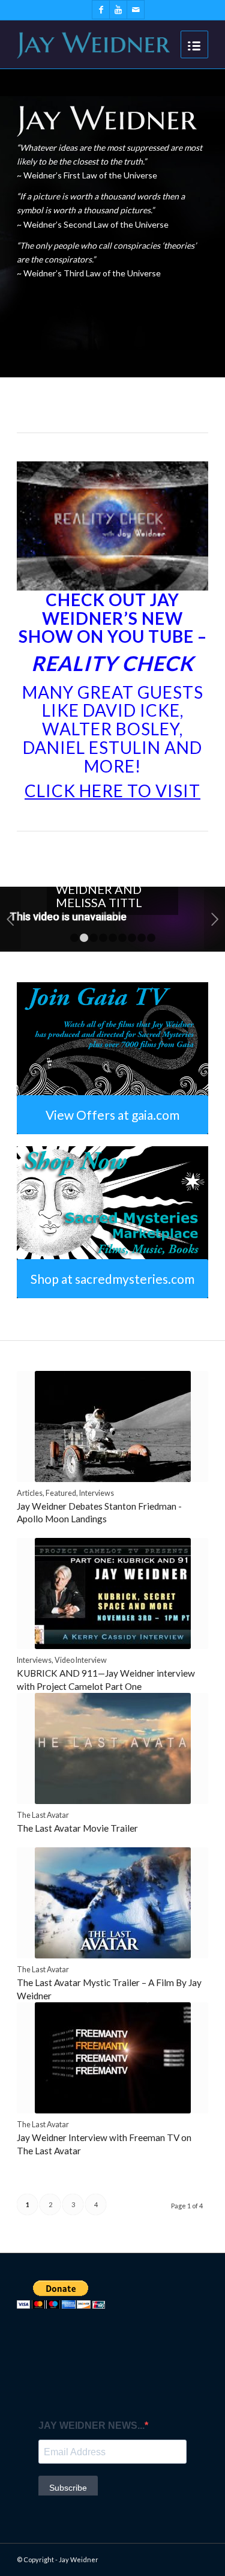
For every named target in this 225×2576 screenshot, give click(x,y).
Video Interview (81, 1660)
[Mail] (136, 10)
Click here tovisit (112, 791)
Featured (61, 1493)
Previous (10, 919)
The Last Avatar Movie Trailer (77, 1828)
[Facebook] (101, 10)
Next (214, 919)
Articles (30, 1493)
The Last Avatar (43, 1815)
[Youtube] (118, 10)
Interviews (97, 1493)
